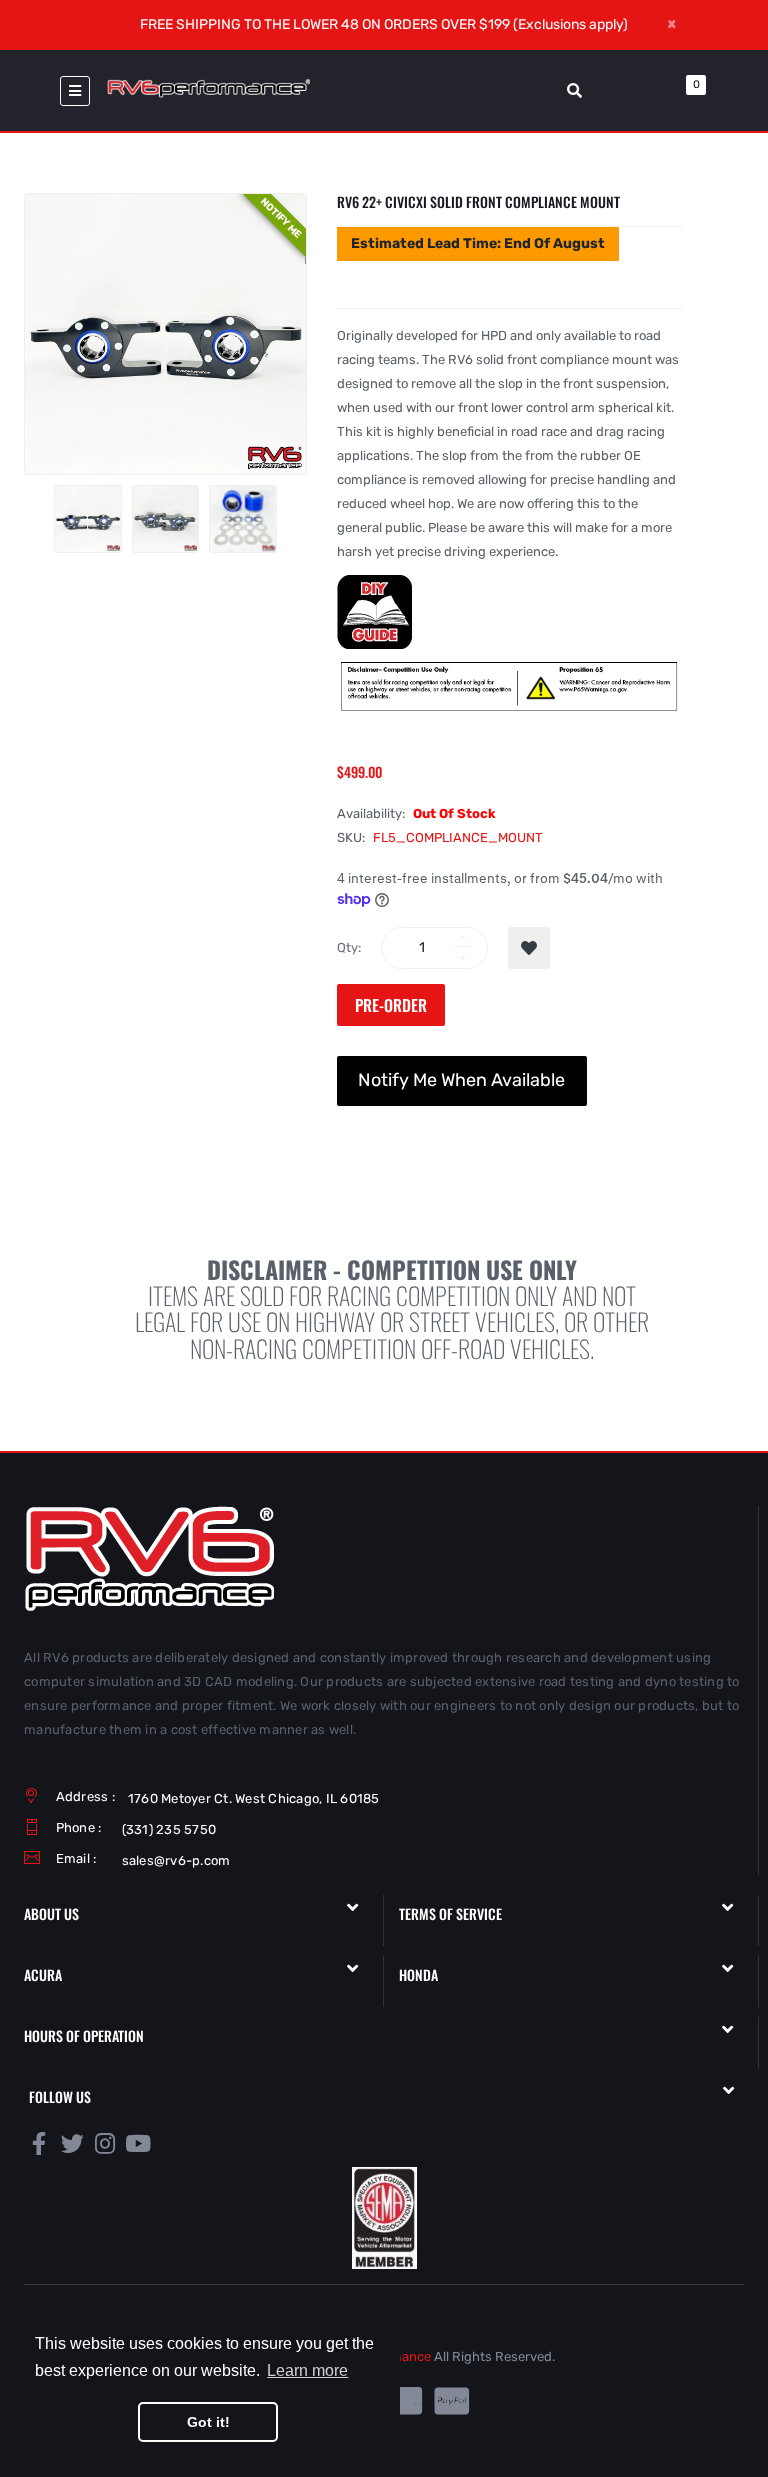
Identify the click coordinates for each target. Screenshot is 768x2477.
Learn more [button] (307, 2370)
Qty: (349, 947)
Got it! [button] (208, 2422)
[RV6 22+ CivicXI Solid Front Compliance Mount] (88, 519)
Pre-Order (391, 1005)
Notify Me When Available (461, 1080)
